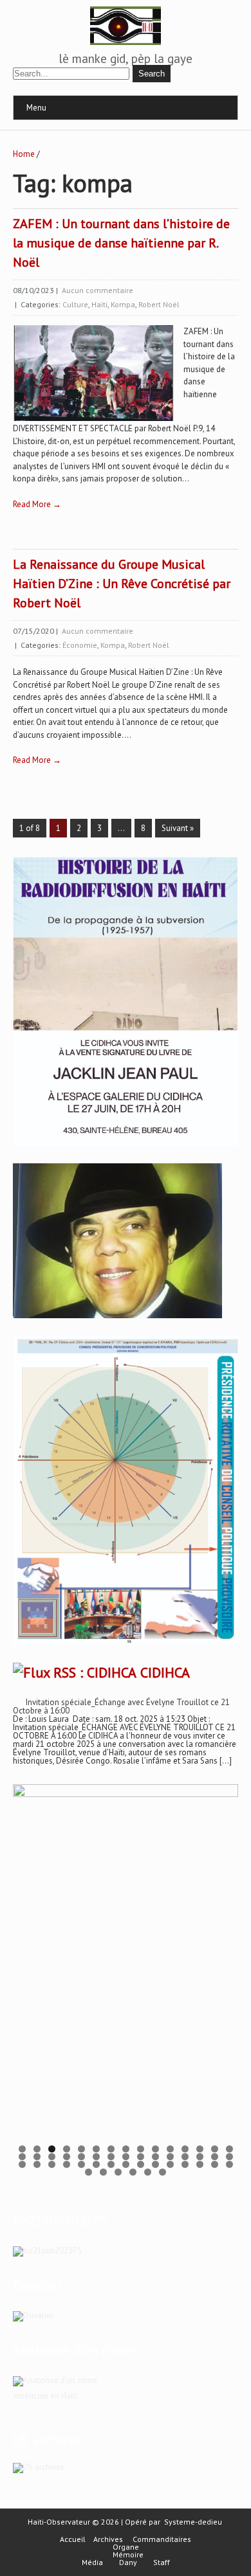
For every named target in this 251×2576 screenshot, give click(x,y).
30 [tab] (229, 2157)
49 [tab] (133, 2172)
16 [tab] (22, 2157)
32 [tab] (37, 2164)
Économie (80, 645)
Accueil (73, 2539)
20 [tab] (81, 2157)
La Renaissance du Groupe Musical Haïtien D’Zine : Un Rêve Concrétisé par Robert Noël (122, 584)
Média (92, 2563)
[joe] (117, 1315)
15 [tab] (229, 2149)
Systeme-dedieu (193, 2522)
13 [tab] (200, 2149)
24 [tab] (141, 2157)
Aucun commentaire (98, 290)
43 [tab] (200, 2164)
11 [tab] (170, 2149)
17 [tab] (37, 2157)
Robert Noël (159, 304)
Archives (108, 2539)
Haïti (99, 304)
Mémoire (128, 2555)
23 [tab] (126, 2157)
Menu (36, 108)
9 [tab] (141, 2149)
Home (24, 154)
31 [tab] (22, 2164)
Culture (75, 304)
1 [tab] (22, 2149)
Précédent (29, 1968)
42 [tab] (185, 2164)
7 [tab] (111, 2149)
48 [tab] (118, 2172)
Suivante (222, 1968)
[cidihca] (126, 1146)
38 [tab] (126, 2164)
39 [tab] (141, 2164)
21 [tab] (96, 2157)
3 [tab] (52, 2149)
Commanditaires (162, 2539)
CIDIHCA (165, 1672)
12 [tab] (185, 2149)
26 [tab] (170, 2157)
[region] (126, 1972)
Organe (126, 2547)
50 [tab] (148, 2172)
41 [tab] (170, 2164)
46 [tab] (88, 2172)
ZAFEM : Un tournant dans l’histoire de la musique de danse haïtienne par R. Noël (121, 243)
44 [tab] (215, 2164)
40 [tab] (155, 2164)
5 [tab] (81, 2149)
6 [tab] (96, 2149)
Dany (128, 2563)
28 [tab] (200, 2157)
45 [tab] (229, 2164)
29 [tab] (215, 2157)
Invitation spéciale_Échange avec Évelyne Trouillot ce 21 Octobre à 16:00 (121, 1706)
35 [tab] (81, 2164)
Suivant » (178, 828)
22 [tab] (111, 2157)
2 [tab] (37, 2149)
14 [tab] (215, 2149)
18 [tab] (52, 2157)
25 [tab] (155, 2157)
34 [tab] (67, 2164)
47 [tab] (103, 2172)
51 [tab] (163, 2172)
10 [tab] (155, 2149)
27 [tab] (185, 2157)
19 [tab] (67, 2157)
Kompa (123, 304)
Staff (162, 2563)
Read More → (37, 504)
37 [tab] (111, 2164)
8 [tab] (126, 2149)
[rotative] (126, 1646)
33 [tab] (52, 2164)
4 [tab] (67, 2149)
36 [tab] (96, 2164)
